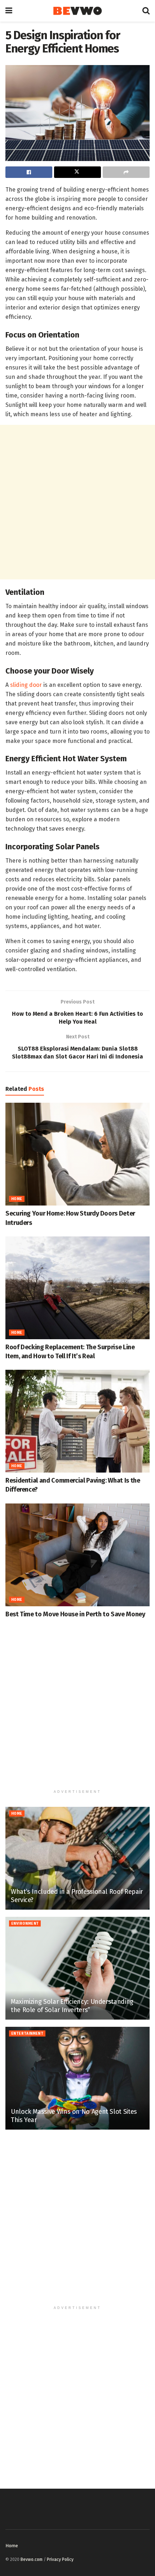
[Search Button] (146, 11)
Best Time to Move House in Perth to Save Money (75, 1614)
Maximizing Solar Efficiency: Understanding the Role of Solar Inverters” (72, 2006)
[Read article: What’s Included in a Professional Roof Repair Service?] (77, 1858)
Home (17, 1199)
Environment (25, 1924)
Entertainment (27, 2034)
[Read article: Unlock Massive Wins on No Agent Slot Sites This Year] (77, 2078)
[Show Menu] (9, 11)
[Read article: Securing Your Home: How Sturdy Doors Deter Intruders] (77, 1154)
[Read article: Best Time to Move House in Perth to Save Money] (77, 1555)
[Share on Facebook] (29, 172)
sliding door (26, 685)
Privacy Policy (60, 2559)
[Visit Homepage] (77, 11)
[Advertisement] (77, 502)
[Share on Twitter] (77, 172)
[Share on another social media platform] (126, 172)
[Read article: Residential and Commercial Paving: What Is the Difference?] (77, 1421)
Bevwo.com (32, 2559)
